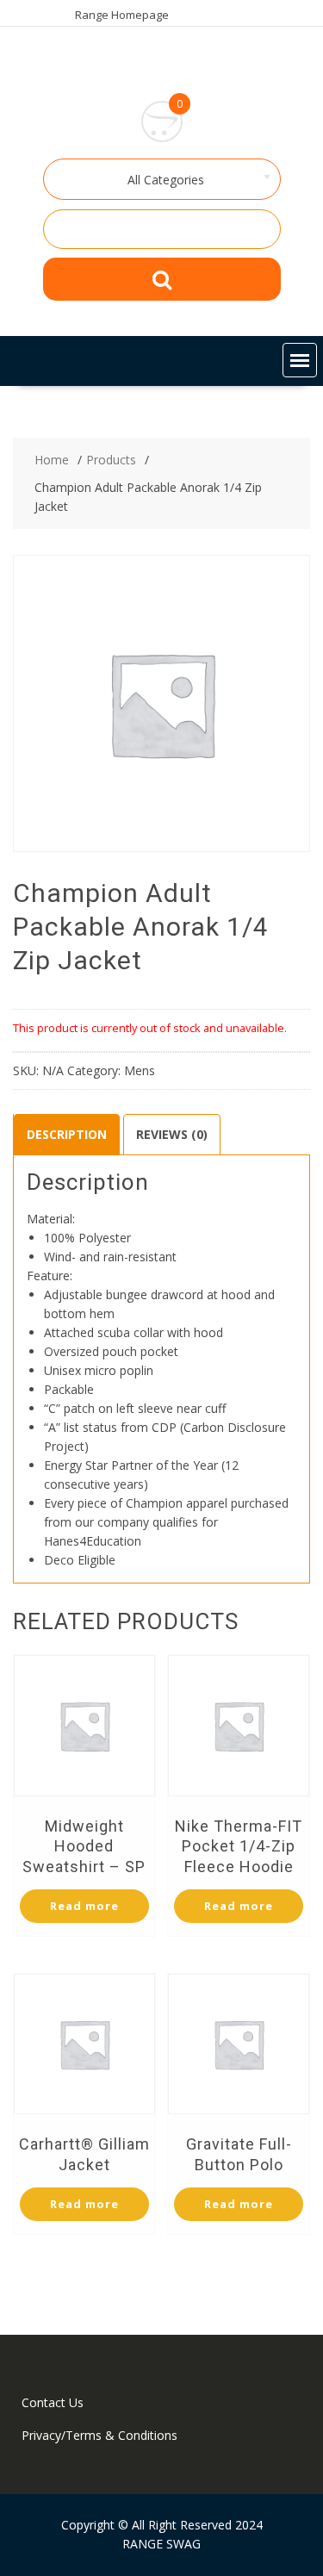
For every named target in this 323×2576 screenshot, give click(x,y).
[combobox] (162, 179)
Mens (140, 1070)
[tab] (67, 1135)
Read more (84, 1906)
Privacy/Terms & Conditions (99, 2435)
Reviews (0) (172, 1134)
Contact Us (53, 2402)
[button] (300, 360)
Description (67, 1134)
